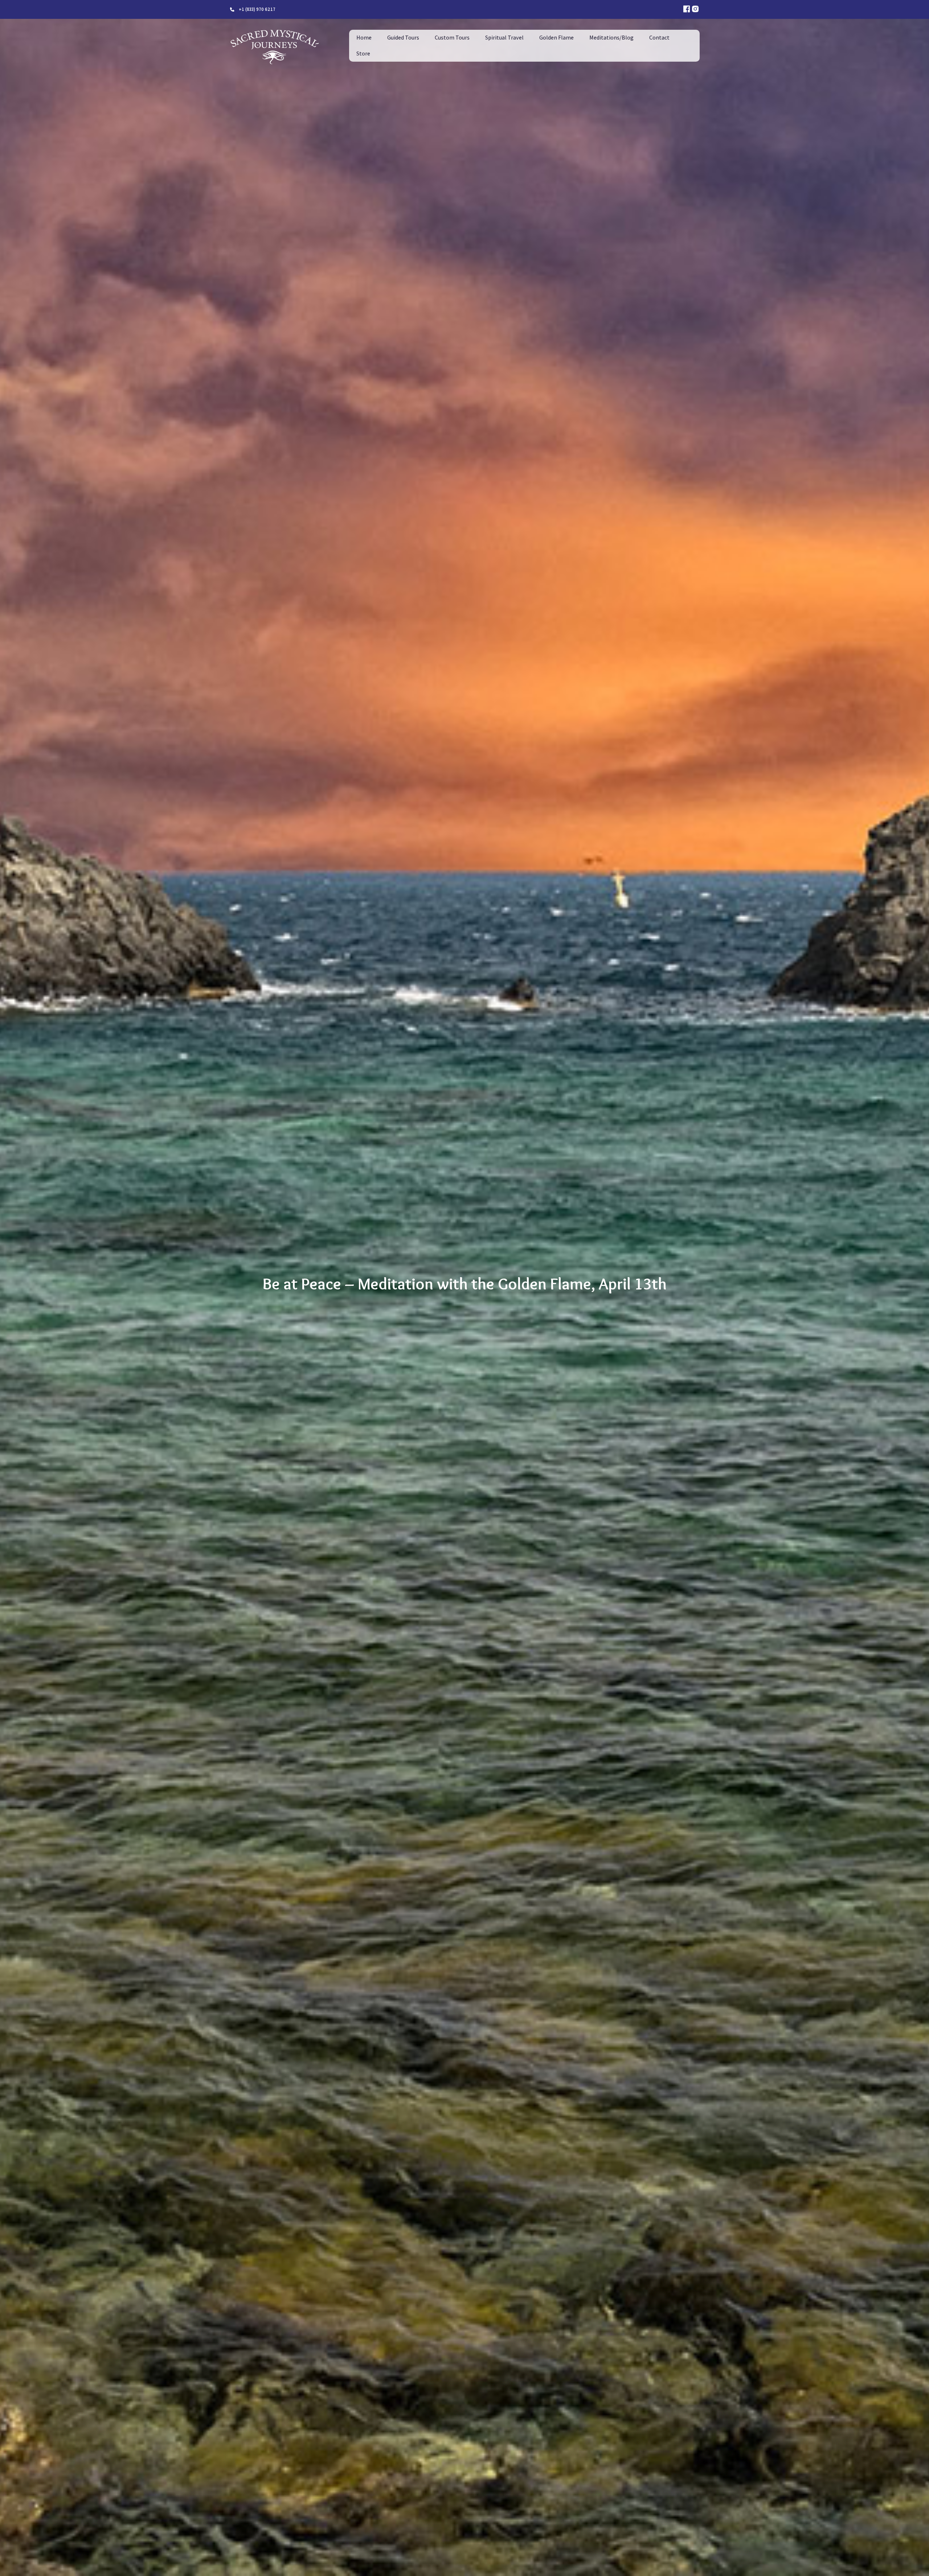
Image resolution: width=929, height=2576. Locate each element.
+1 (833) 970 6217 (257, 9)
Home (364, 38)
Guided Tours (403, 38)
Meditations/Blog (611, 38)
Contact (659, 38)
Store (363, 54)
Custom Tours (452, 38)
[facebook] (687, 9)
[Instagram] (695, 9)
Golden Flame (556, 38)
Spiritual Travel (504, 38)
